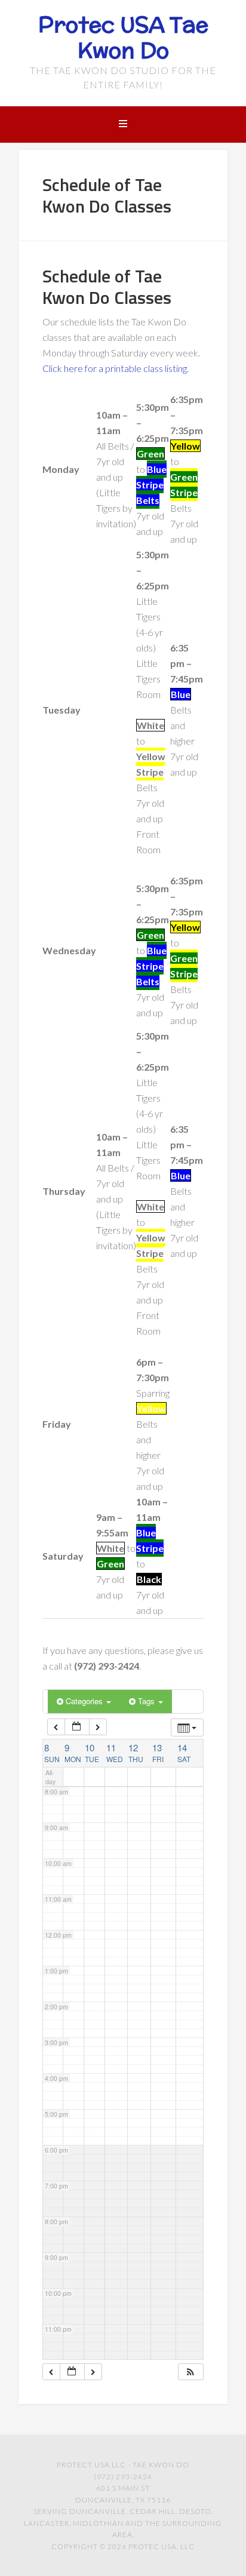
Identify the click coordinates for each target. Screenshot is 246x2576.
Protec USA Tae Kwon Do (123, 37)
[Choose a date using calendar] (77, 1727)
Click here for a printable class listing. (116, 368)
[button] (190, 2372)
